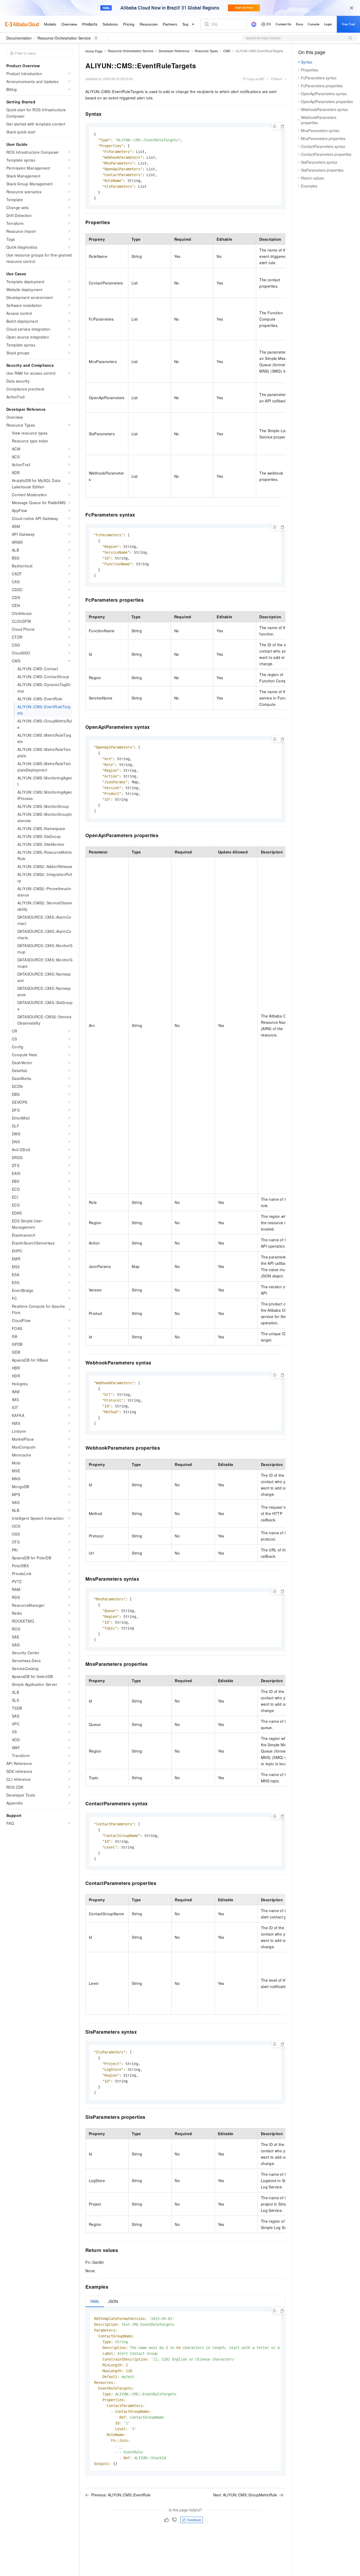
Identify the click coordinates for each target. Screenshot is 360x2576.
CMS (227, 51)
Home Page (94, 51)
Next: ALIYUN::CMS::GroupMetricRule (245, 2495)
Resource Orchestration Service (64, 38)
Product (276, 79)
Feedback (194, 2520)
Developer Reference (174, 51)
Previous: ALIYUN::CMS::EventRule (121, 2495)
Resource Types (206, 51)
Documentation (19, 38)
